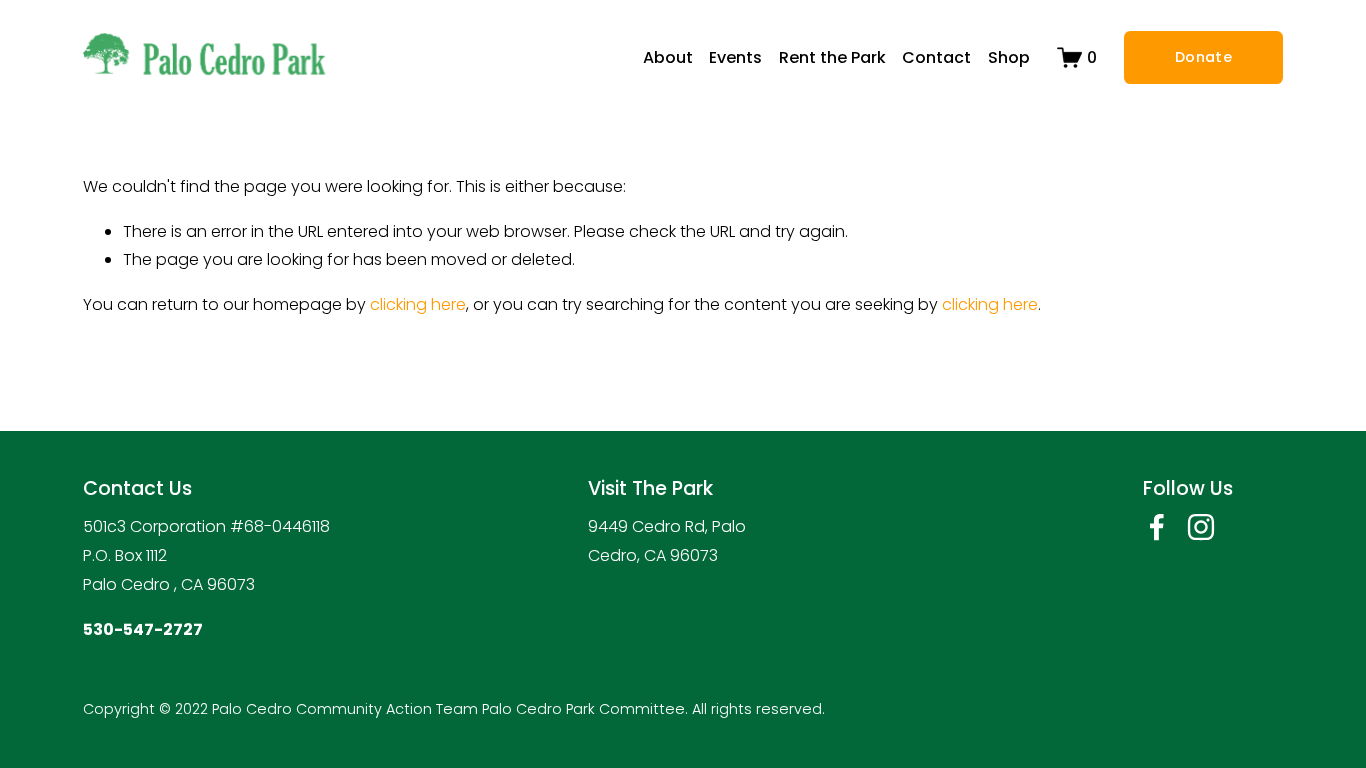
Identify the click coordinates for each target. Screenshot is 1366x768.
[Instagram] (1201, 527)
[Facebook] (1157, 527)
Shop (1009, 57)
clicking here (418, 304)
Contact (936, 57)
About (668, 57)
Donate (1203, 57)
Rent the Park (832, 57)
